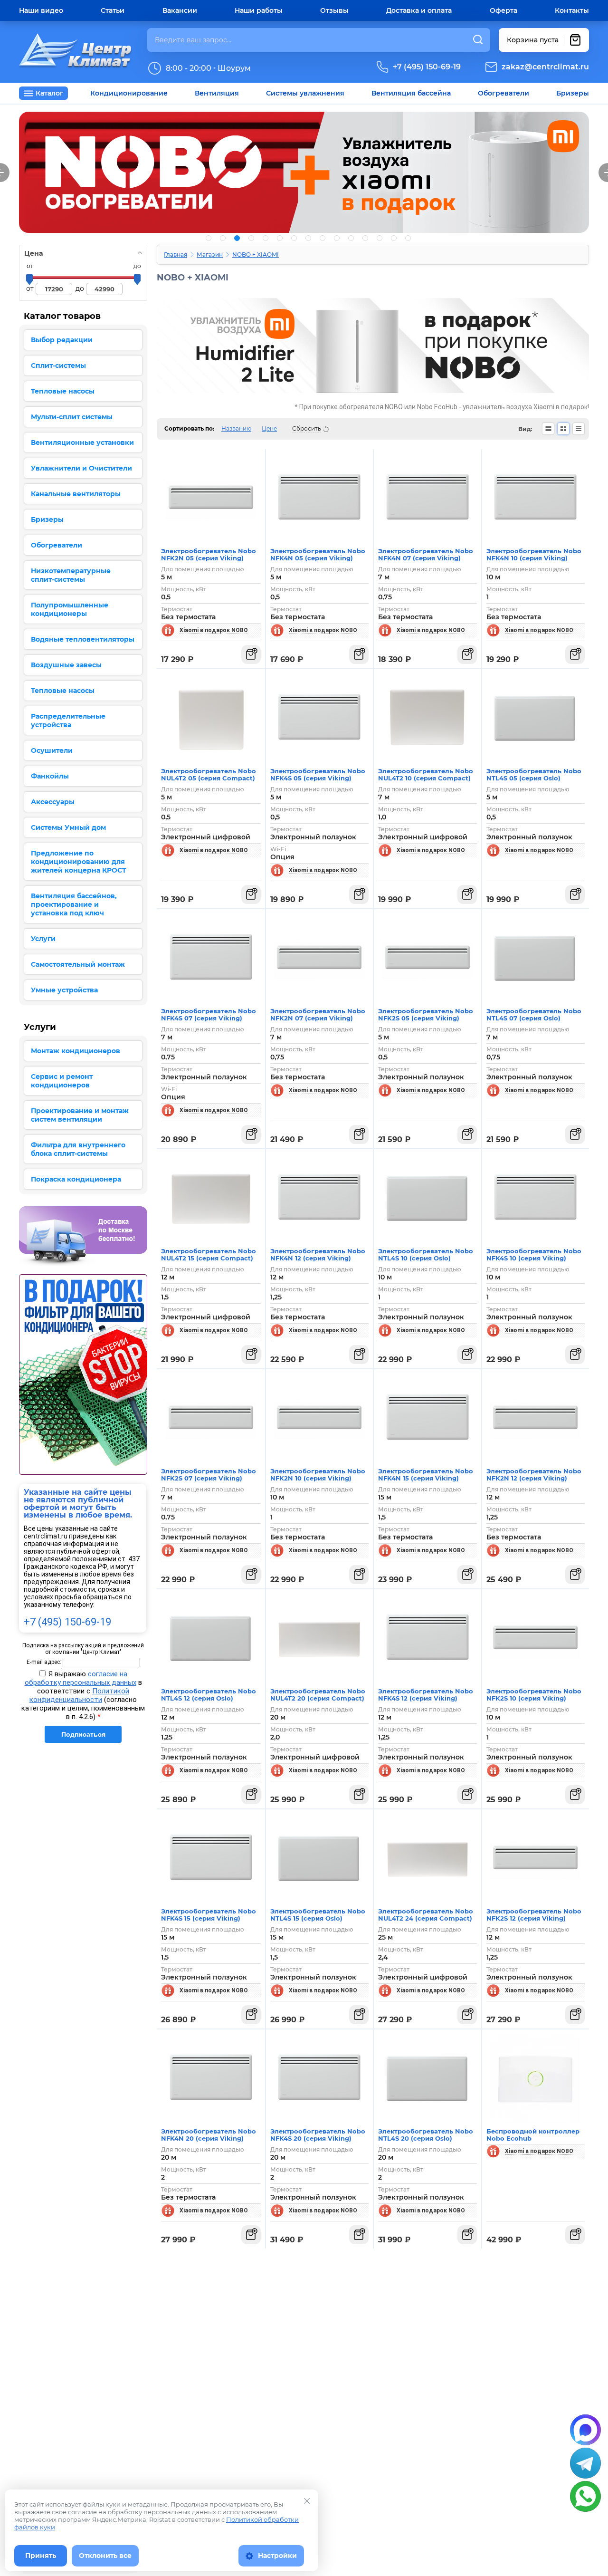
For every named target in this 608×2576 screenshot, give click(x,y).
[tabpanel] (304, 172)
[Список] (548, 429)
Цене (269, 428)
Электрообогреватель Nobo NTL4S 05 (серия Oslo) (534, 774)
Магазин (210, 255)
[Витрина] (563, 429)
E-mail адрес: (44, 1662)
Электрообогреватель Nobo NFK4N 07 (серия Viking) (426, 554)
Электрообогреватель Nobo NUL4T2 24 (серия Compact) (426, 1915)
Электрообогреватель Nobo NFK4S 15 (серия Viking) (209, 1915)
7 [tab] (294, 238)
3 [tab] (237, 238)
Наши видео (41, 10)
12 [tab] (365, 238)
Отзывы (334, 10)
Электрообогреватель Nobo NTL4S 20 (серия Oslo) (426, 2135)
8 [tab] (308, 238)
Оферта (503, 10)
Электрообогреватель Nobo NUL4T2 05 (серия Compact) (209, 774)
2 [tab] (223, 238)
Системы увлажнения (305, 93)
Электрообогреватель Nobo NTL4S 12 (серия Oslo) (209, 1695)
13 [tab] (380, 238)
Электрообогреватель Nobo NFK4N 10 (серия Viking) (534, 554)
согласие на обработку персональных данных (81, 1678)
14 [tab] (394, 238)
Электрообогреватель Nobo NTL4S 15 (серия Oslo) (318, 1915)
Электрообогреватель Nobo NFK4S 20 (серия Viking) (318, 2135)
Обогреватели (503, 93)
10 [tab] (337, 238)
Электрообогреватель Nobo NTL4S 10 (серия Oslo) (426, 1254)
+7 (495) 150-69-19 (427, 67)
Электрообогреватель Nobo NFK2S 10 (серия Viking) (534, 1695)
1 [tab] (209, 238)
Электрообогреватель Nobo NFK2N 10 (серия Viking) (318, 1475)
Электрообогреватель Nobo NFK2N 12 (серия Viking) (534, 1475)
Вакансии (180, 10)
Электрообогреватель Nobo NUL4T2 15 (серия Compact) (209, 1254)
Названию (236, 428)
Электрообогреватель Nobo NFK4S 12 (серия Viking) (426, 1695)
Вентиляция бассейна (411, 93)
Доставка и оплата (419, 10)
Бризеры (573, 93)
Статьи (113, 10)
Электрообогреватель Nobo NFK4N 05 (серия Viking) (318, 554)
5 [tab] (266, 238)
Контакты (572, 10)
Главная (176, 255)
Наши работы (259, 10)
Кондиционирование (129, 93)
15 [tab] (408, 238)
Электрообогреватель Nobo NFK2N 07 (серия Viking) (318, 1014)
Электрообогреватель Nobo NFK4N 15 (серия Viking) (426, 1475)
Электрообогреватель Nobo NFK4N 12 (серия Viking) (318, 1254)
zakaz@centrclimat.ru (545, 67)
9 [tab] (323, 238)
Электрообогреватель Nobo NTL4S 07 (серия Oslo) (534, 1014)
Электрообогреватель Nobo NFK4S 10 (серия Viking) (534, 1254)
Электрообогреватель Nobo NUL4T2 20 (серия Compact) (318, 1695)
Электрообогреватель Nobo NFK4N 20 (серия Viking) (209, 2135)
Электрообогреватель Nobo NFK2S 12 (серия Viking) (534, 1915)
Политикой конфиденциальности (79, 1695)
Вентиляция (217, 93)
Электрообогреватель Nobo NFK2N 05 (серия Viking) (209, 554)
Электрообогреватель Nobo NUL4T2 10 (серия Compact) (426, 774)
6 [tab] (280, 238)
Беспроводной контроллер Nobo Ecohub (533, 2135)
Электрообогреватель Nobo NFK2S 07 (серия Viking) (209, 1475)
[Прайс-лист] (579, 429)
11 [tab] (351, 238)
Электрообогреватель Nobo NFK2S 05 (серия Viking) (426, 1014)
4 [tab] (251, 238)
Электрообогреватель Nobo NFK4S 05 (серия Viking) (318, 774)
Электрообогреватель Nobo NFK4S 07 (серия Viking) (209, 1014)
